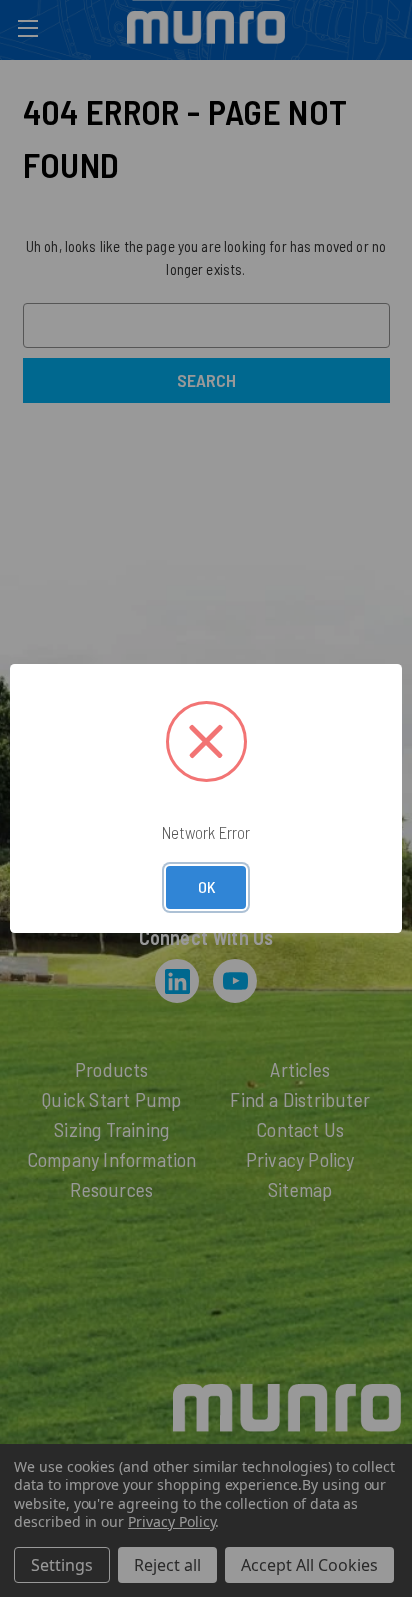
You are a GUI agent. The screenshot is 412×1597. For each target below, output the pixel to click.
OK (206, 886)
